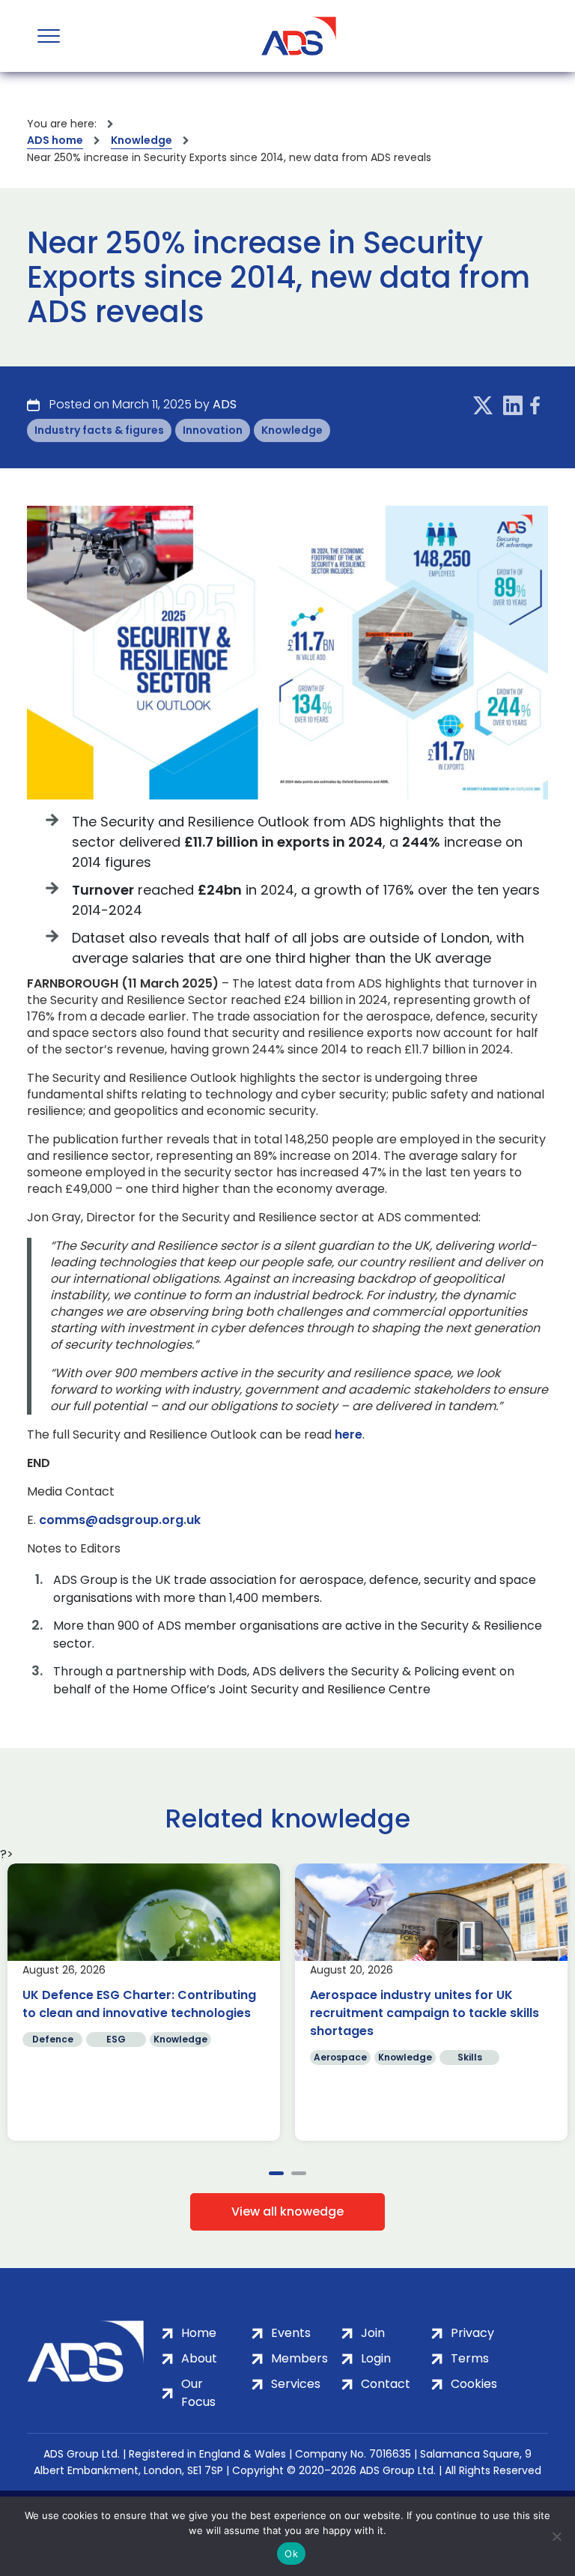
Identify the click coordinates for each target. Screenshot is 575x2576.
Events (291, 2333)
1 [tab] (276, 2173)
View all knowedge (287, 2211)
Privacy (472, 2333)
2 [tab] (299, 2173)
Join (373, 2333)
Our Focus (198, 2393)
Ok (291, 2554)
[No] (556, 2536)
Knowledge (142, 140)
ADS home (55, 140)
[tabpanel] (144, 2002)
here (349, 1435)
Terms (470, 2358)
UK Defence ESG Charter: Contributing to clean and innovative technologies (139, 2004)
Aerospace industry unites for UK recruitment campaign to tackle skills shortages (425, 2013)
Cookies (474, 2384)
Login (376, 2358)
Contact (386, 2384)
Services (296, 2384)
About (199, 2358)
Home (199, 2333)
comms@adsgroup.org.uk (120, 1520)
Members (299, 2358)
